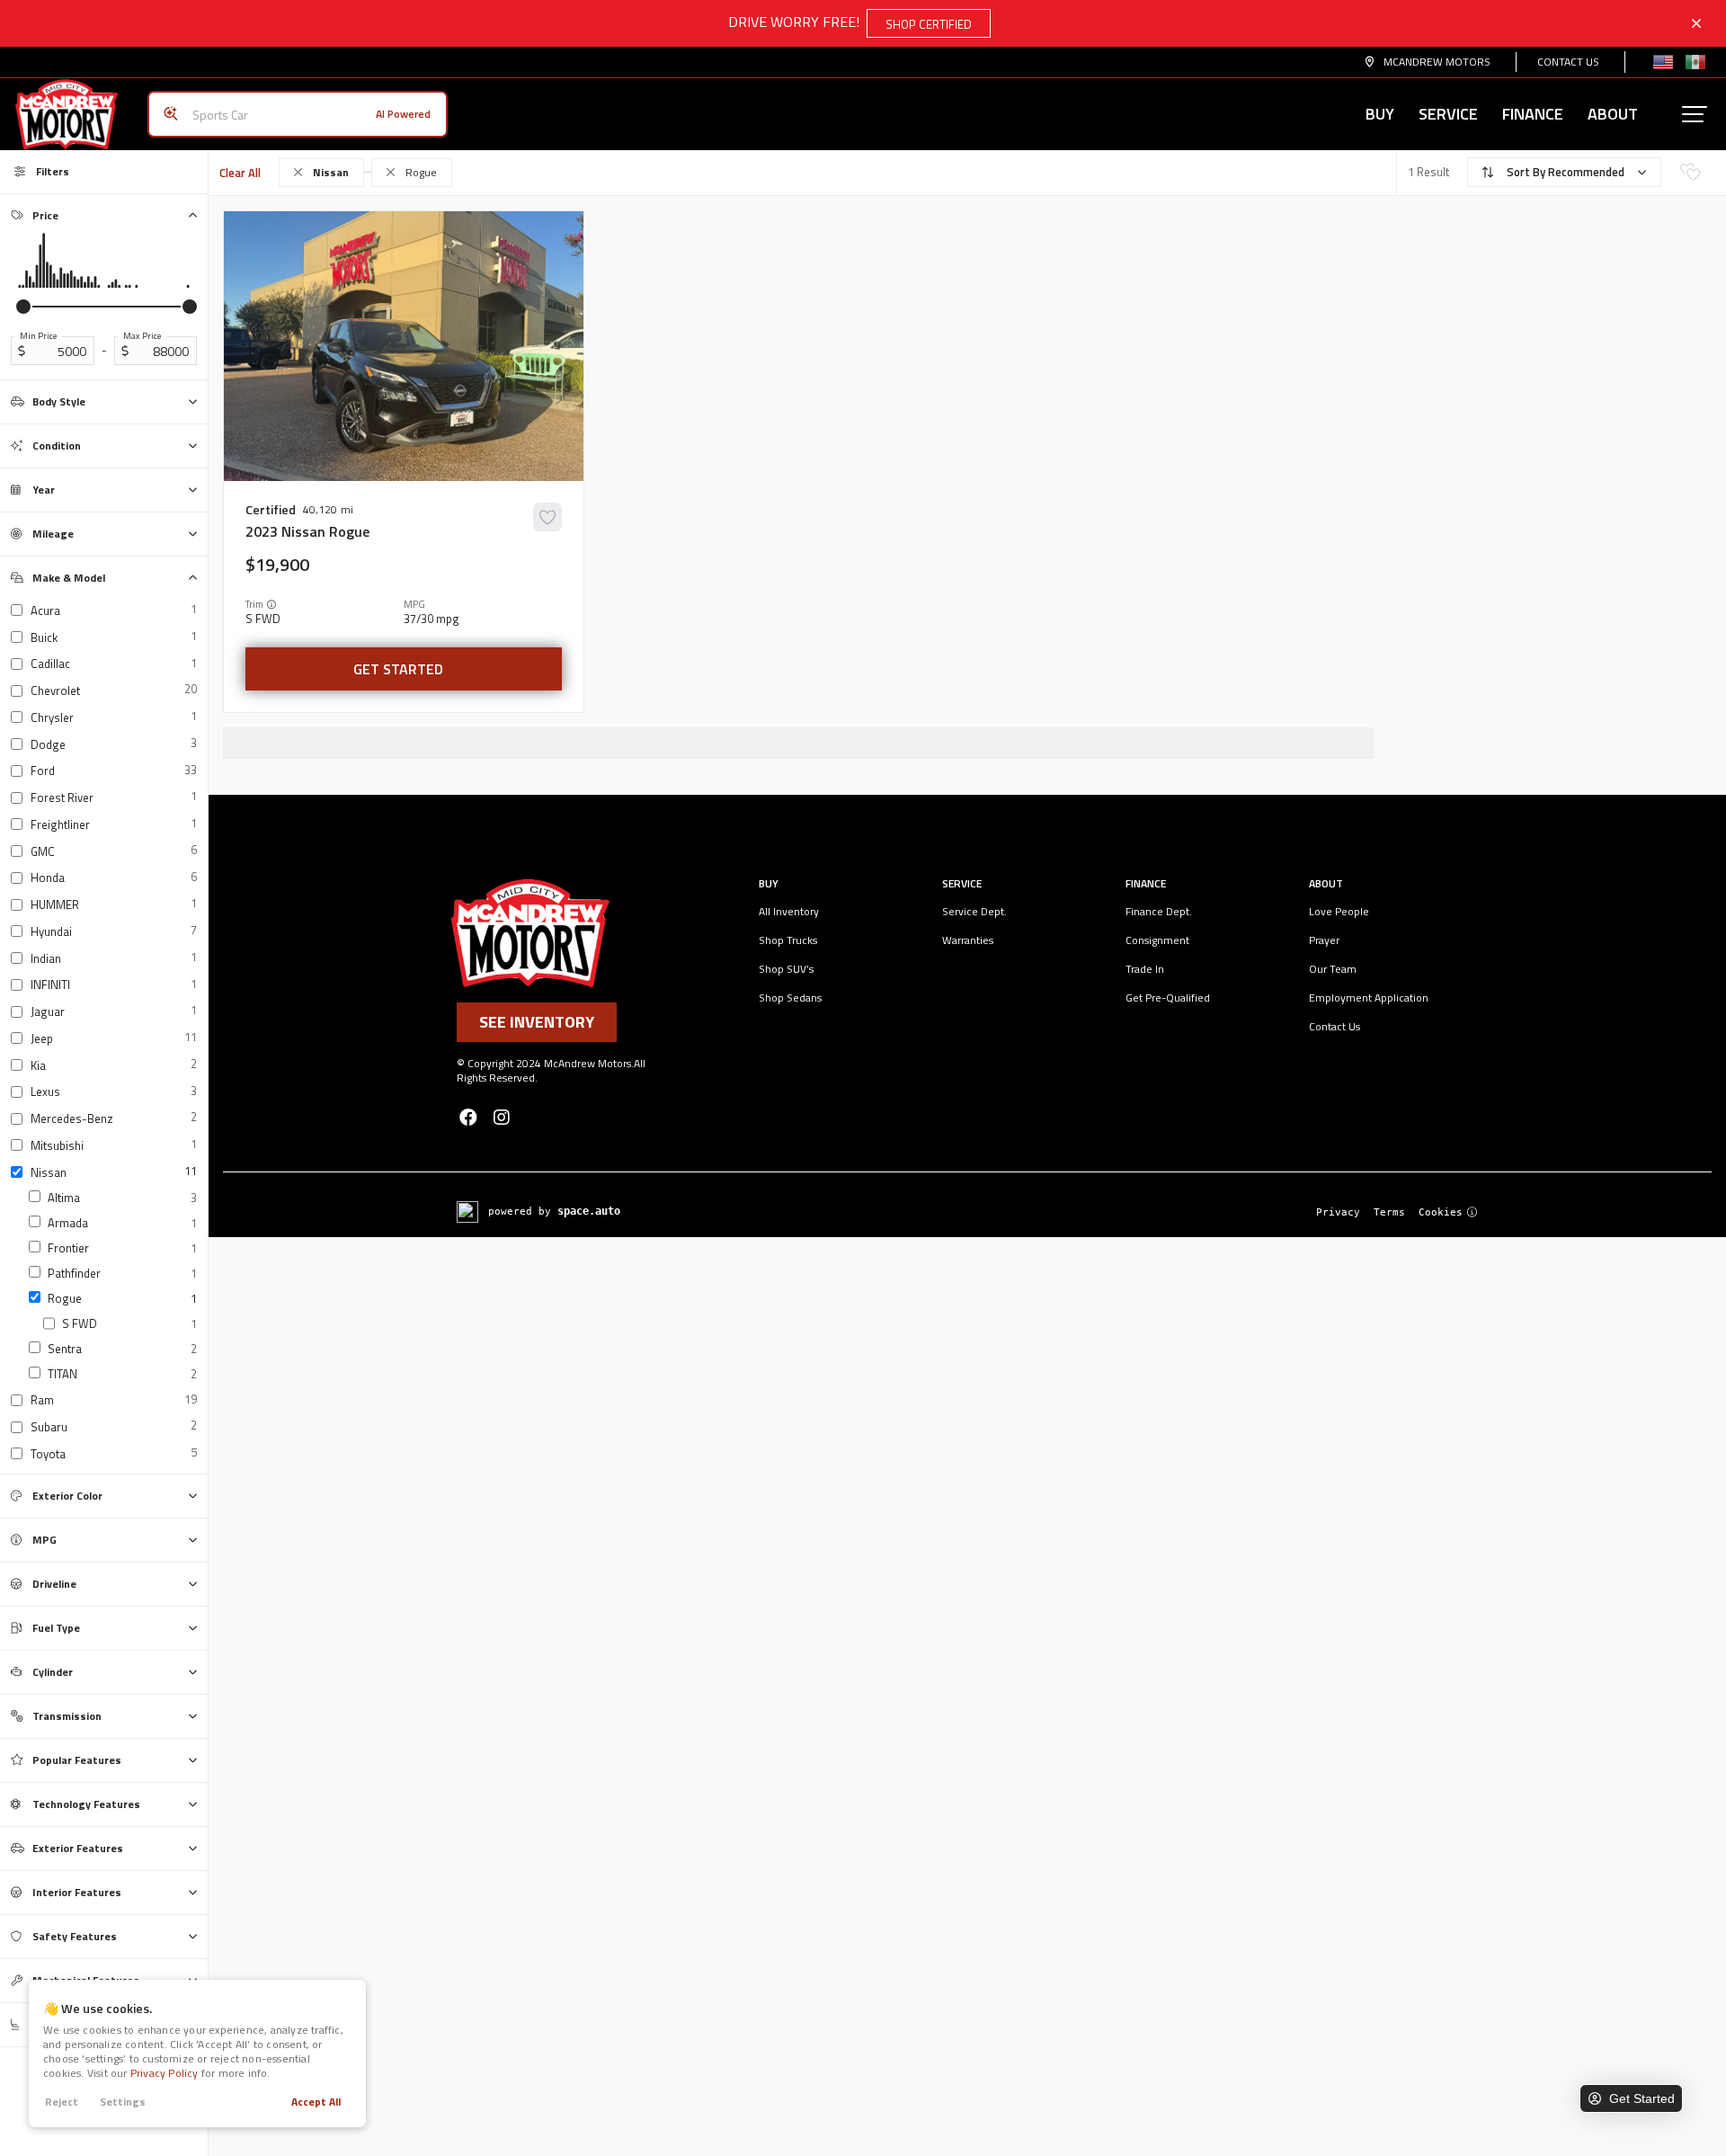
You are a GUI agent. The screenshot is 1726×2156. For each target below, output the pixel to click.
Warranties (968, 940)
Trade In (1145, 969)
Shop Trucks (788, 940)
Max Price (142, 336)
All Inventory (789, 911)
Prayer (1324, 940)
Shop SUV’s (786, 969)
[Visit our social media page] (468, 1117)
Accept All (316, 2102)
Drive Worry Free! (850, 22)
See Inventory (537, 1022)
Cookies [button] (1441, 1212)
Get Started (398, 669)
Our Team (1333, 969)
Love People (1339, 911)
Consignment (1157, 940)
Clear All (240, 173)
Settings (123, 2102)
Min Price (38, 336)
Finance (1533, 114)
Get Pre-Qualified (1168, 998)
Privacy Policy (165, 2073)
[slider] (23, 307)
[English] (1663, 62)
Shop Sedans (790, 998)
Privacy (1338, 1212)
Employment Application (1369, 998)
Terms (1389, 1212)
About (1613, 114)
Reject (62, 2102)
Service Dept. (974, 911)
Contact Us (1568, 62)
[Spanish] (1695, 62)
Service (1448, 114)
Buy (1380, 114)
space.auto (589, 1211)
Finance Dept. (1159, 911)
